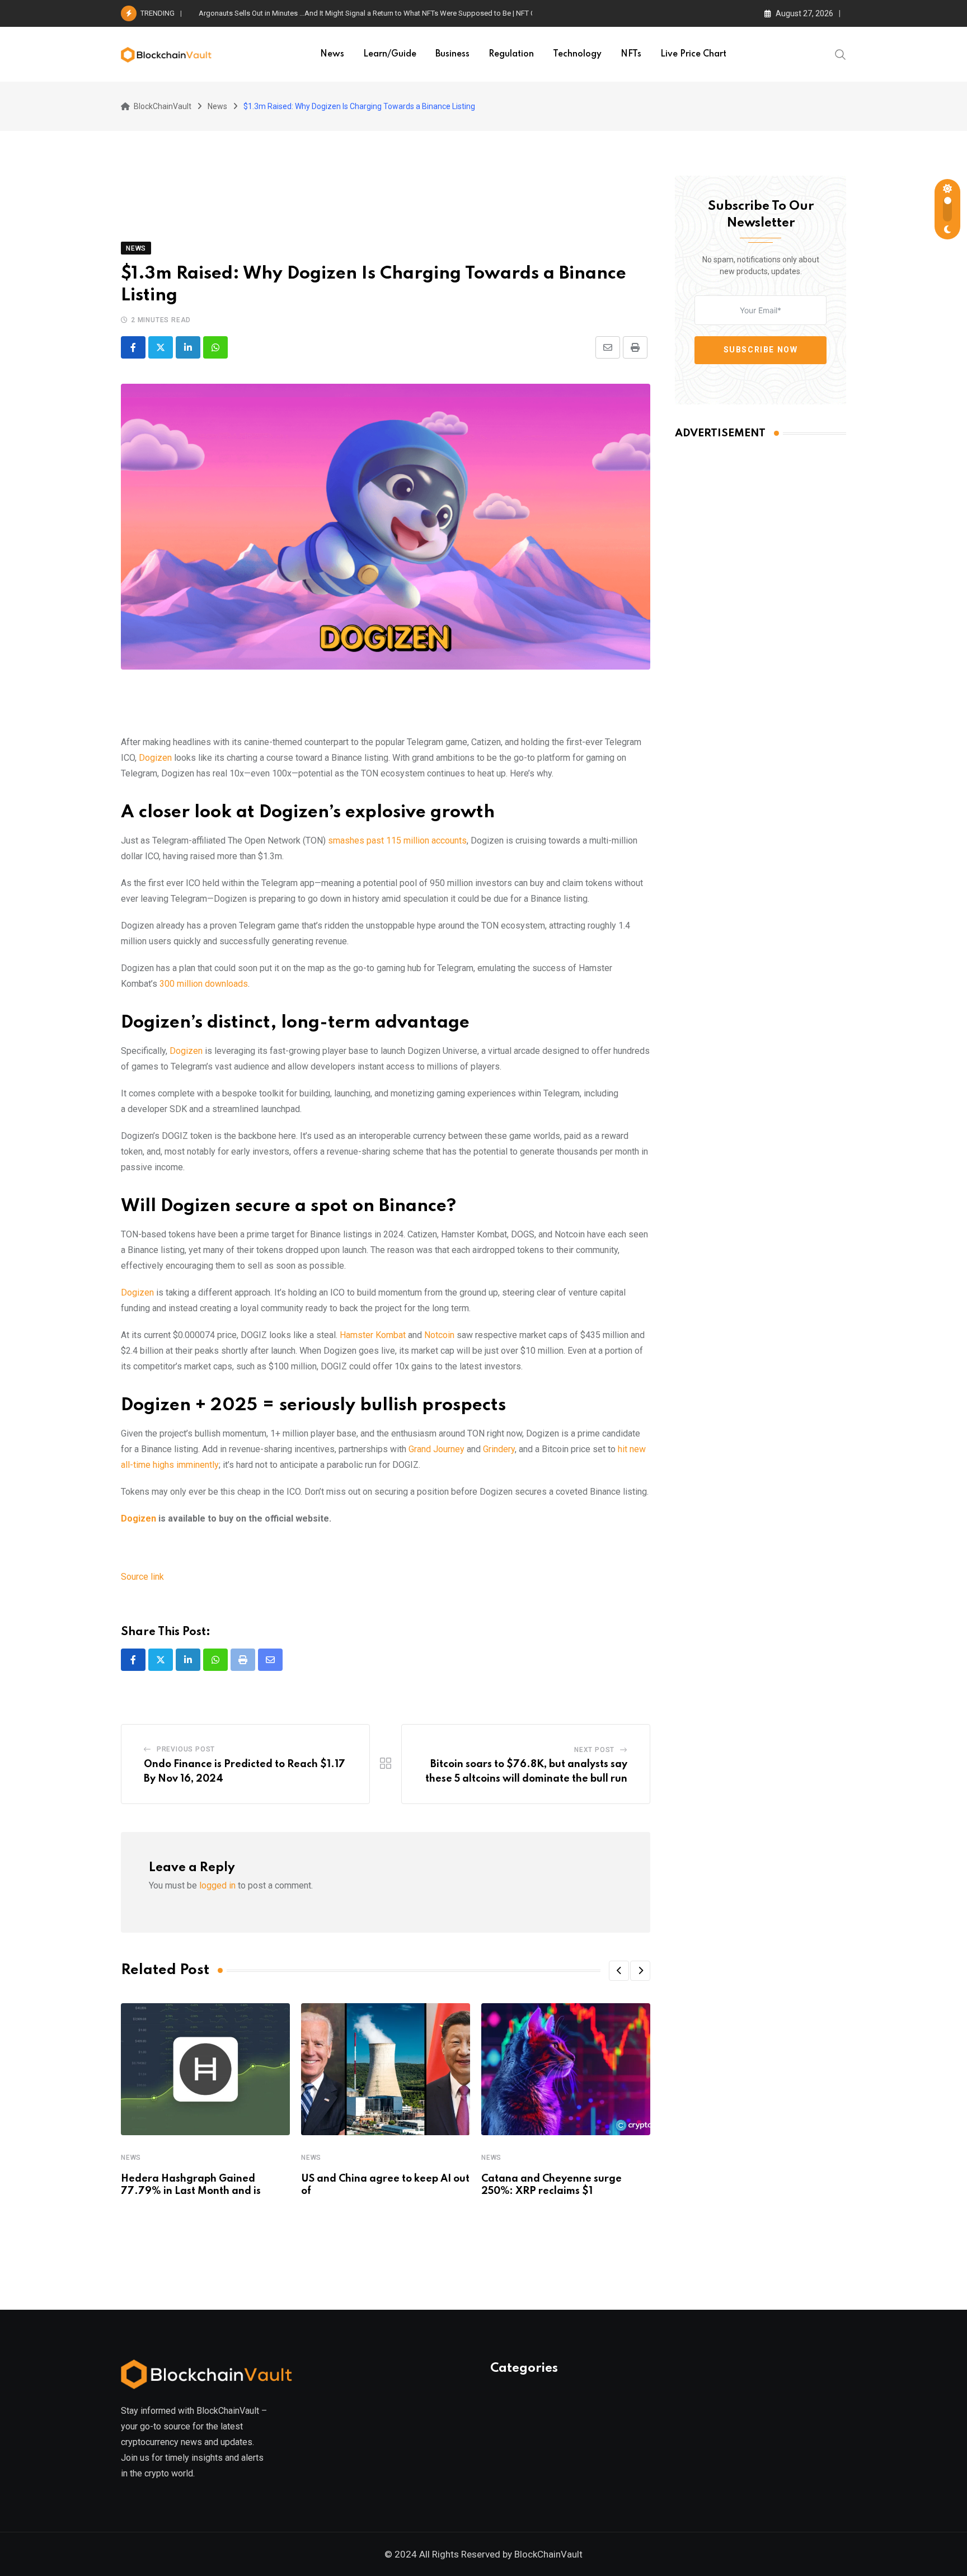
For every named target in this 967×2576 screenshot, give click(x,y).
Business (452, 54)
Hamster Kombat (373, 1335)
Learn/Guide (390, 54)
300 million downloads (204, 984)
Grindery (499, 1449)
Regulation (511, 54)
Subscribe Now (761, 350)
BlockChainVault (548, 2554)
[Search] (841, 54)
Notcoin (439, 1335)
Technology (577, 54)
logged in (217, 1885)
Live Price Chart (693, 54)
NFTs (631, 54)
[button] (619, 1971)
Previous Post (186, 1749)
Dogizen (155, 758)
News (332, 54)
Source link (142, 1577)
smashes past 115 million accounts (397, 840)
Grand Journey (436, 1449)
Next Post (594, 1750)
